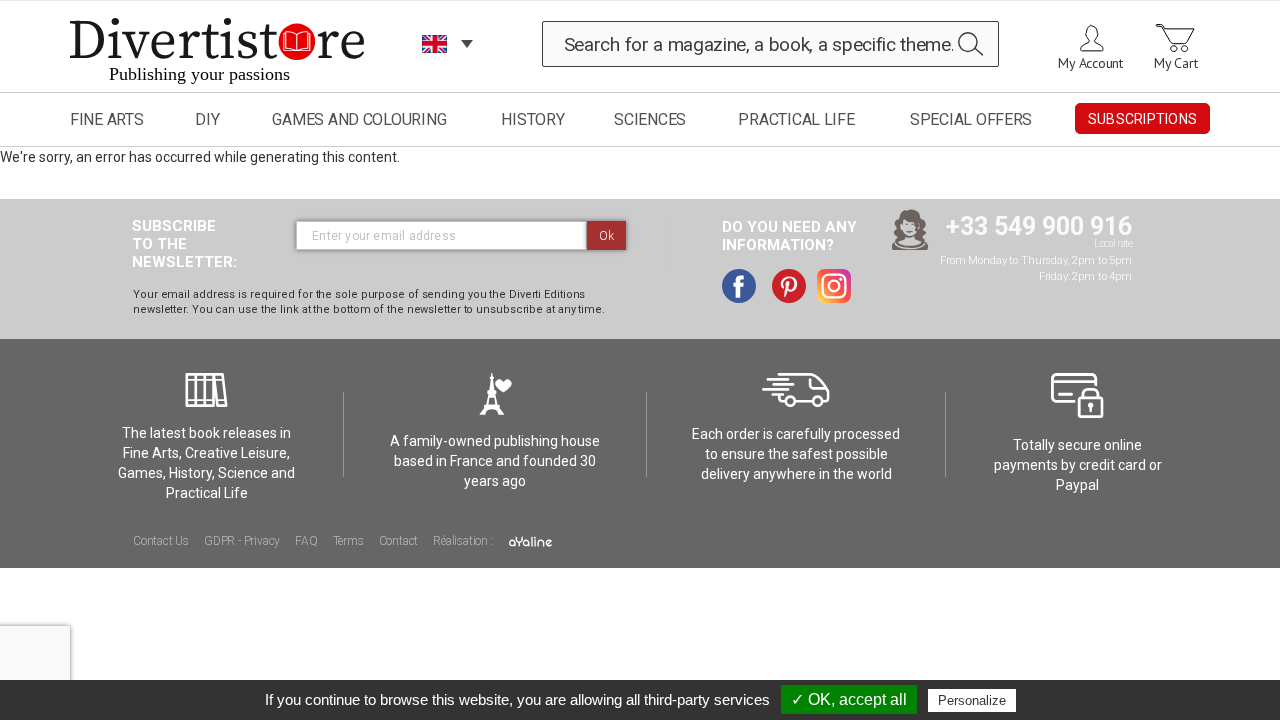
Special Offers (971, 119)
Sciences (650, 119)
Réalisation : (464, 541)
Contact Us (161, 541)
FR (435, 69)
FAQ (306, 541)
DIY (207, 119)
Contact (399, 541)
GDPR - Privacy (242, 541)
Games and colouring (359, 119)
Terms (348, 541)
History (532, 119)
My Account (1090, 63)
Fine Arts (107, 119)
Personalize (972, 700)
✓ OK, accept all (849, 699)
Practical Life (796, 119)
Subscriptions (1142, 119)
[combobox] (771, 44)
